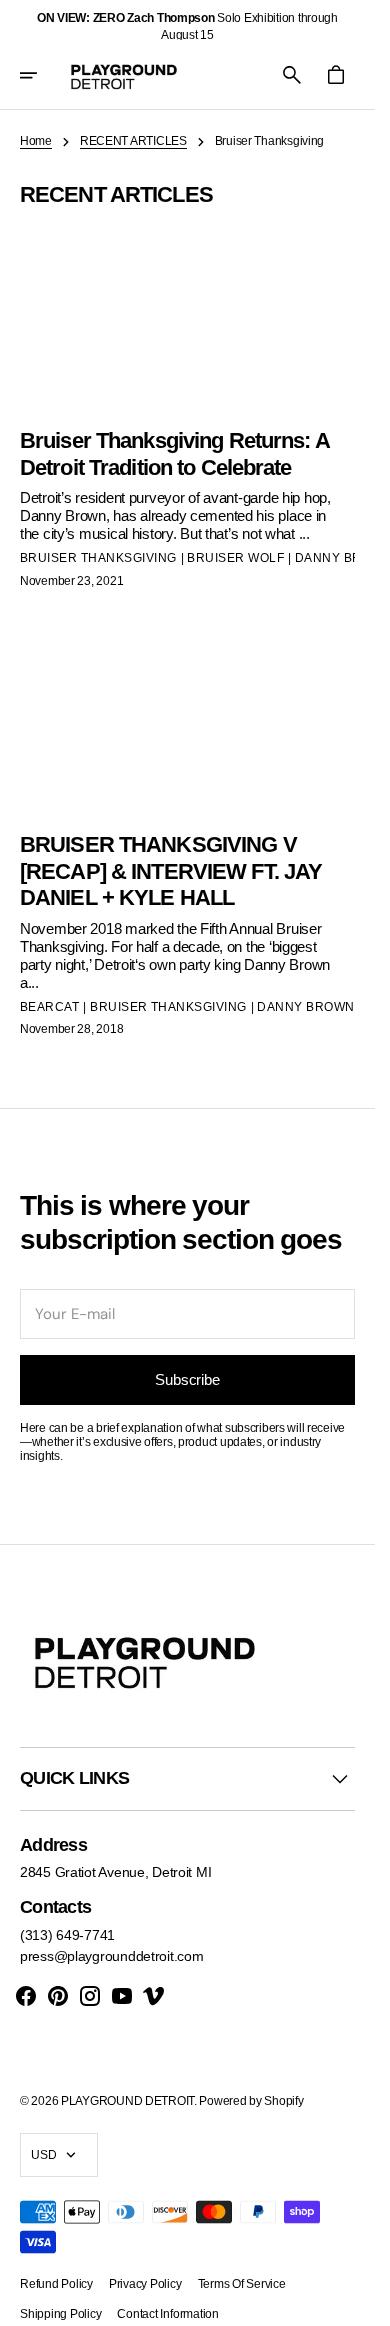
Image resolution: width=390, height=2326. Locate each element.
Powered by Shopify (251, 2101)
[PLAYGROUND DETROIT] (124, 75)
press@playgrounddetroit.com (111, 1956)
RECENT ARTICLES (133, 141)
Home (36, 141)
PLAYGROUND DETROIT (127, 2101)
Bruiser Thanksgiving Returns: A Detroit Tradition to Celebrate (174, 453)
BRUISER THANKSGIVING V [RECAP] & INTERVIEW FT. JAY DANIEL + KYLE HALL (171, 871)
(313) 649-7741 (67, 1935)
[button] (42, 75)
